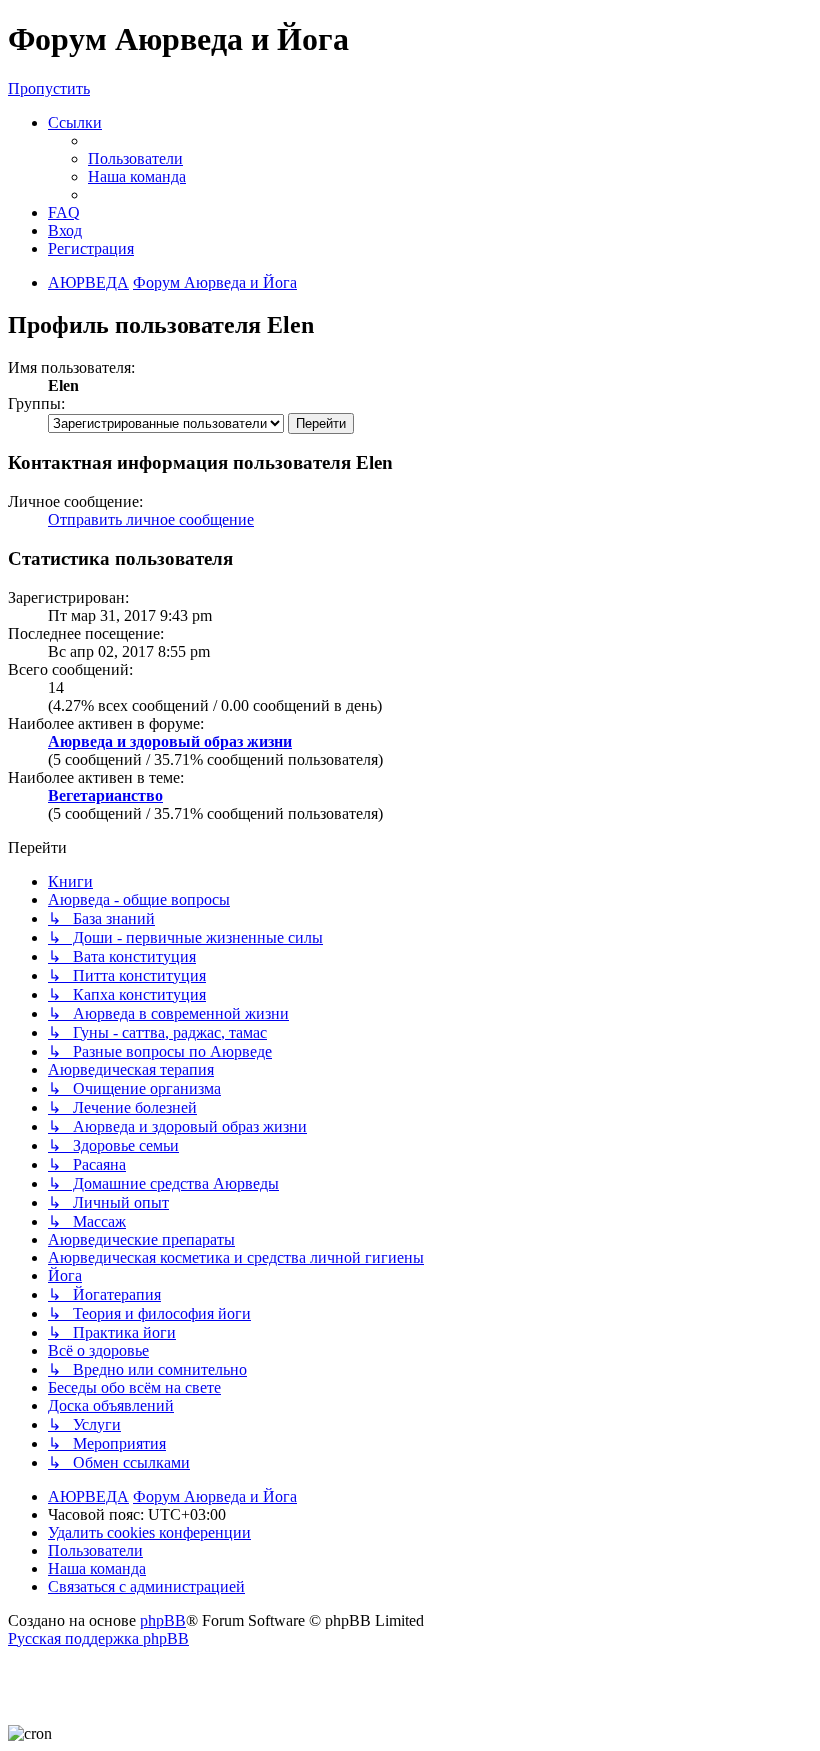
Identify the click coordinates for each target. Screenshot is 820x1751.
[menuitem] (135, 158)
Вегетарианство (105, 795)
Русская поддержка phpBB (98, 1638)
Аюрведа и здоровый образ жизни (170, 741)
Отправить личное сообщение (151, 519)
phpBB (163, 1620)
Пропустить (49, 88)
